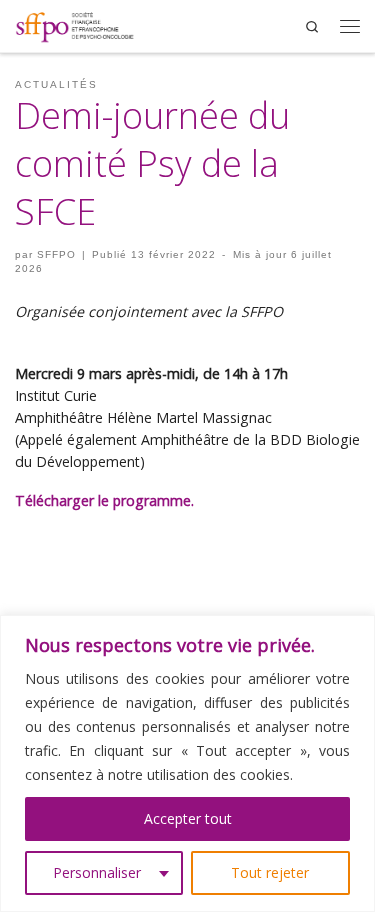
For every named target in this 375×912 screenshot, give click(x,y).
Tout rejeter (270, 872)
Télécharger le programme (103, 500)
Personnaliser (97, 872)
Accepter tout (188, 818)
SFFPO (56, 254)
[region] (187, 763)
